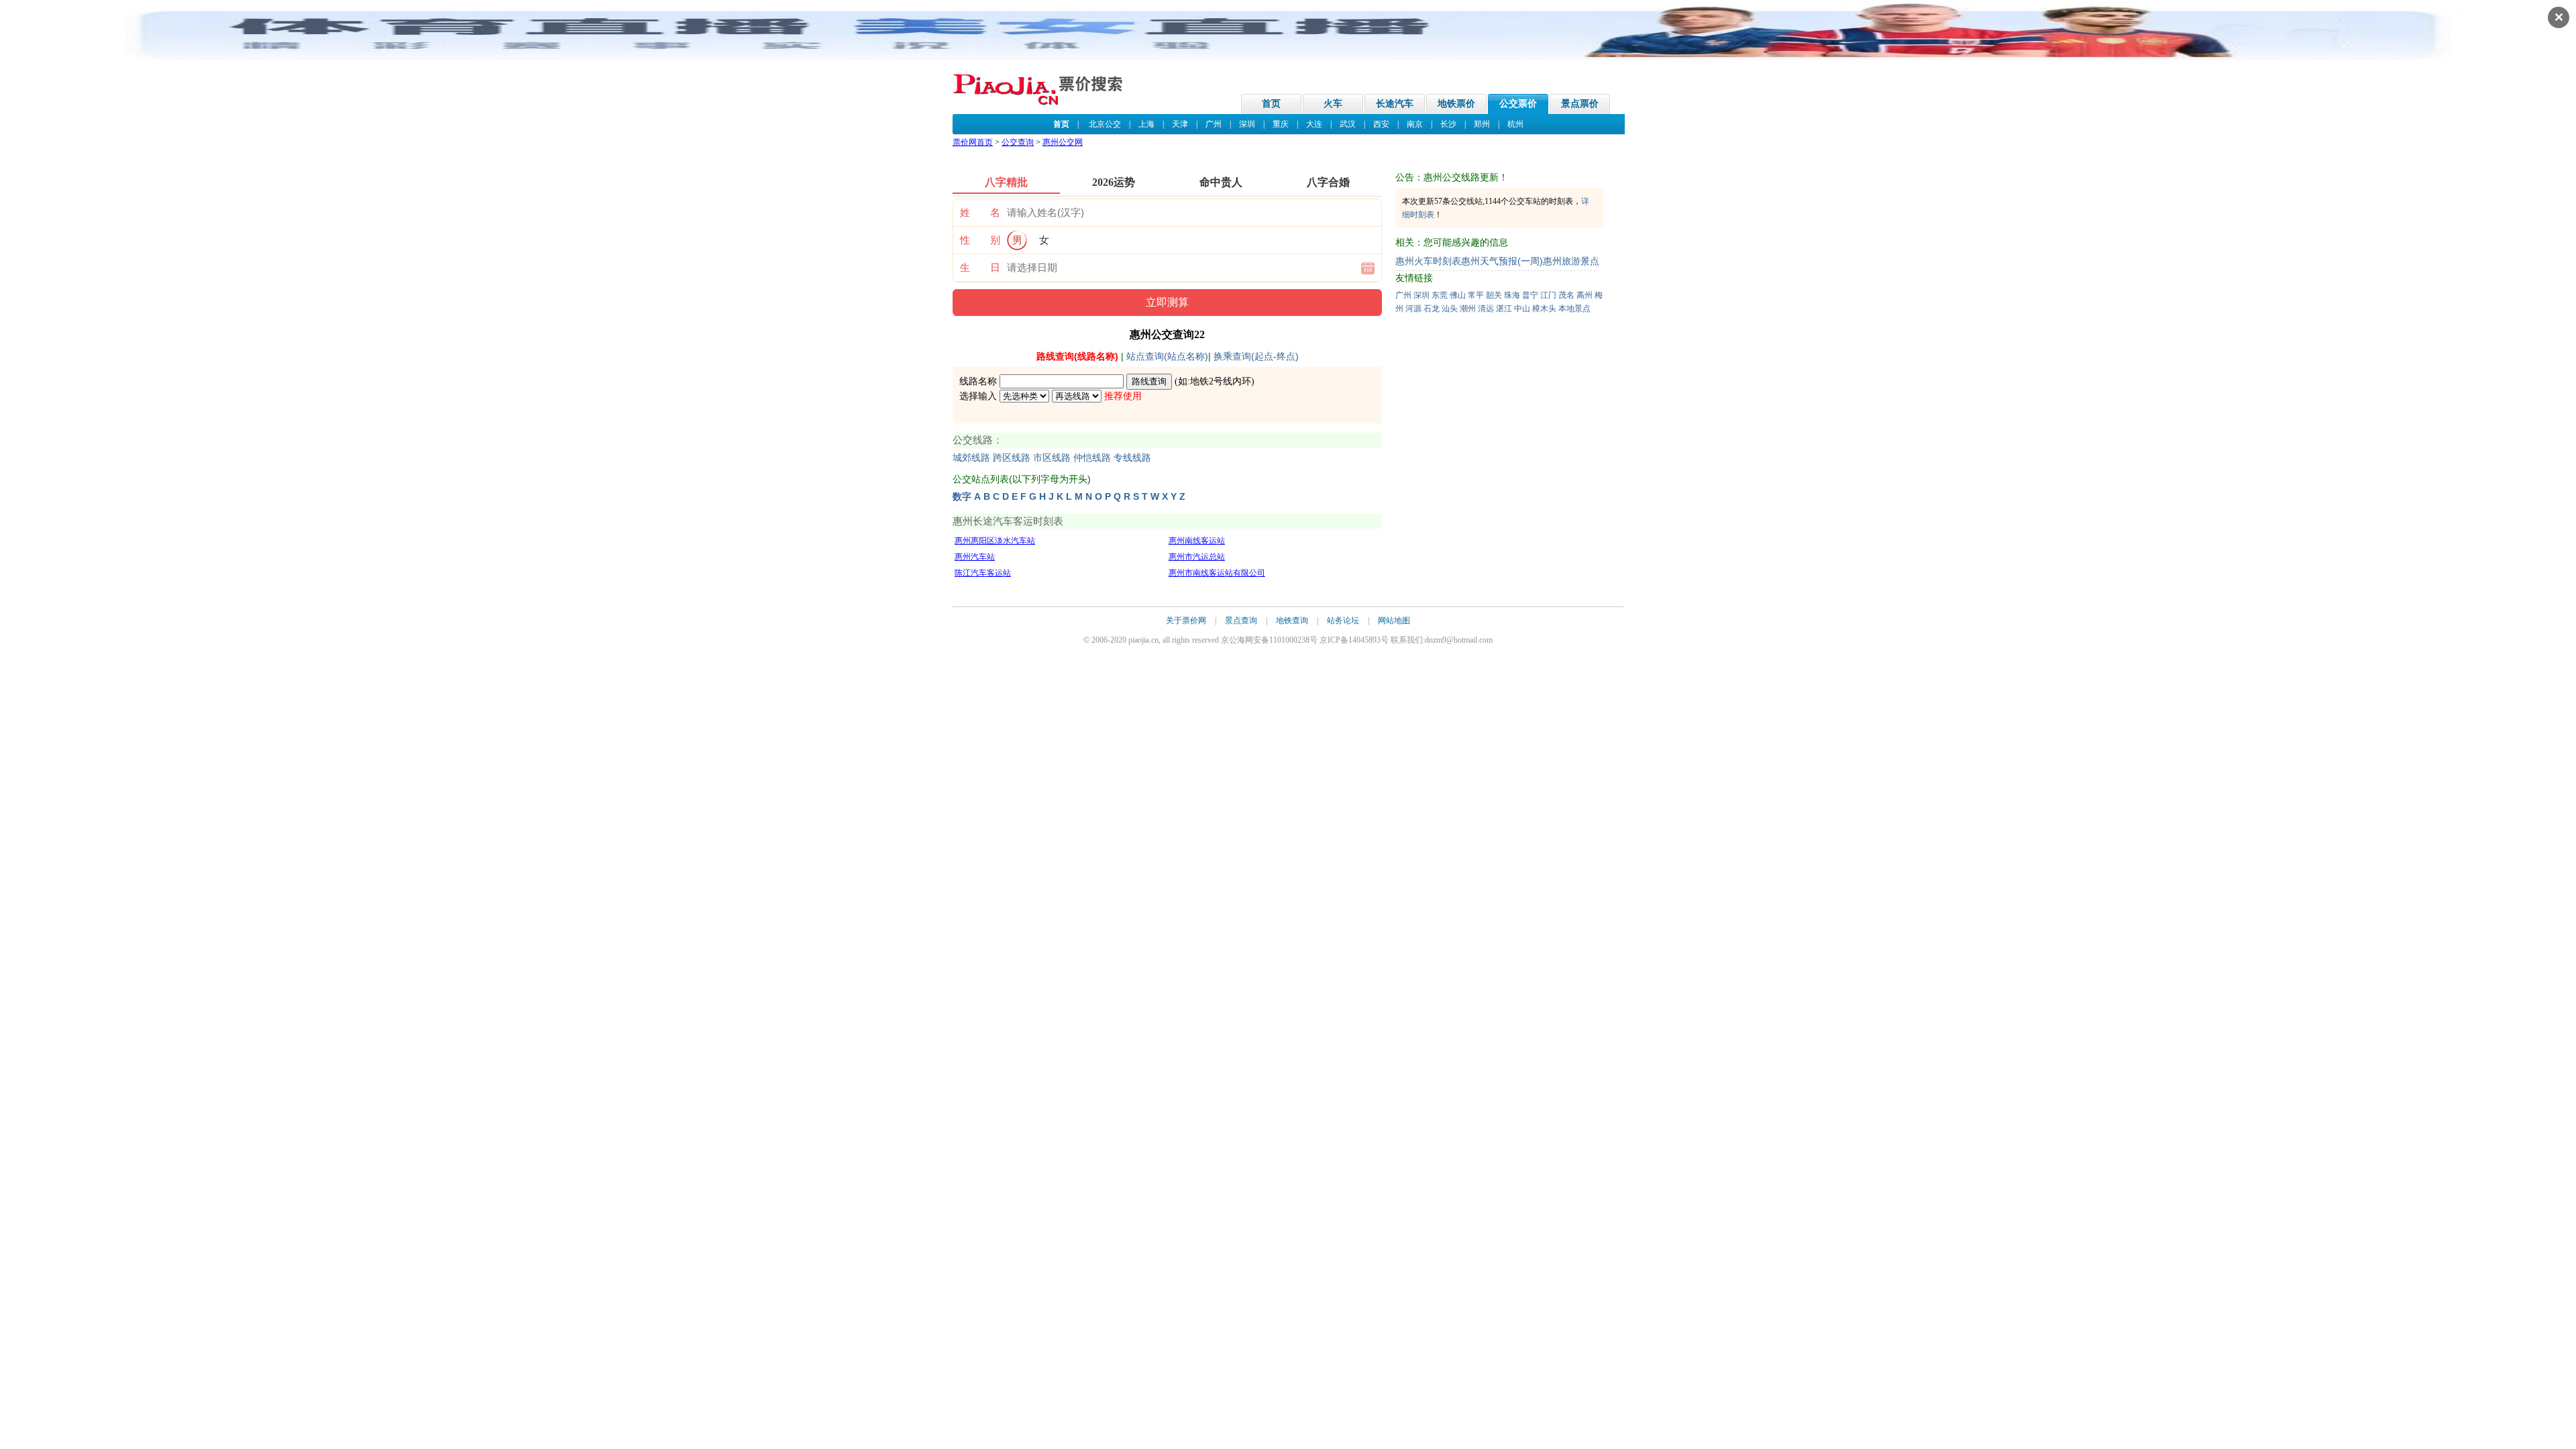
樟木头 (1544, 309)
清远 (1486, 309)
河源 (1413, 309)
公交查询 (1018, 142)
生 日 (980, 268)
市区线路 (1052, 458)
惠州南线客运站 (1197, 541)
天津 (1180, 124)
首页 (1271, 104)
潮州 (1468, 309)
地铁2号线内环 (1221, 381)
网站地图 (1394, 621)
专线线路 (1132, 458)
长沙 (1448, 124)
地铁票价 (1456, 104)
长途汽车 (1395, 104)
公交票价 (1518, 104)
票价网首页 (973, 142)
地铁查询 (1292, 621)
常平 (1476, 295)
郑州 (1482, 124)
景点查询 (1241, 621)
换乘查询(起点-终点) (1256, 356)
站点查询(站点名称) (1167, 356)
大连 (1314, 124)
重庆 (1281, 124)
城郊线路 (971, 458)
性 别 (980, 240)
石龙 (1432, 309)
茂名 (1566, 295)
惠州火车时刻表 (1428, 261)
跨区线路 (1012, 458)
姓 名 (980, 213)
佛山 (1458, 295)
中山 (1522, 309)
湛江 (1504, 309)
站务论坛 (1343, 621)
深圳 (1247, 124)
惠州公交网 (1063, 142)
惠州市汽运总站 (1197, 557)
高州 (1585, 295)
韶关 (1494, 295)
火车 (1333, 104)
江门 (1548, 295)
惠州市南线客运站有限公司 (1217, 573)
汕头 (1450, 309)
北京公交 (1105, 124)
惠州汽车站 (975, 557)
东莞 (1440, 295)
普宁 (1530, 295)
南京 (1415, 124)
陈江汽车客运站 (983, 573)
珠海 (1512, 295)
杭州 (1515, 124)
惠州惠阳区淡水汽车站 (995, 541)
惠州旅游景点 (1571, 261)
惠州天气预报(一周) (1502, 261)
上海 (1146, 124)
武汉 (1348, 124)
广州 (1214, 124)
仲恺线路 (1092, 458)
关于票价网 (1186, 621)
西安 (1381, 124)
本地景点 (1574, 309)
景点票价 (1580, 104)
